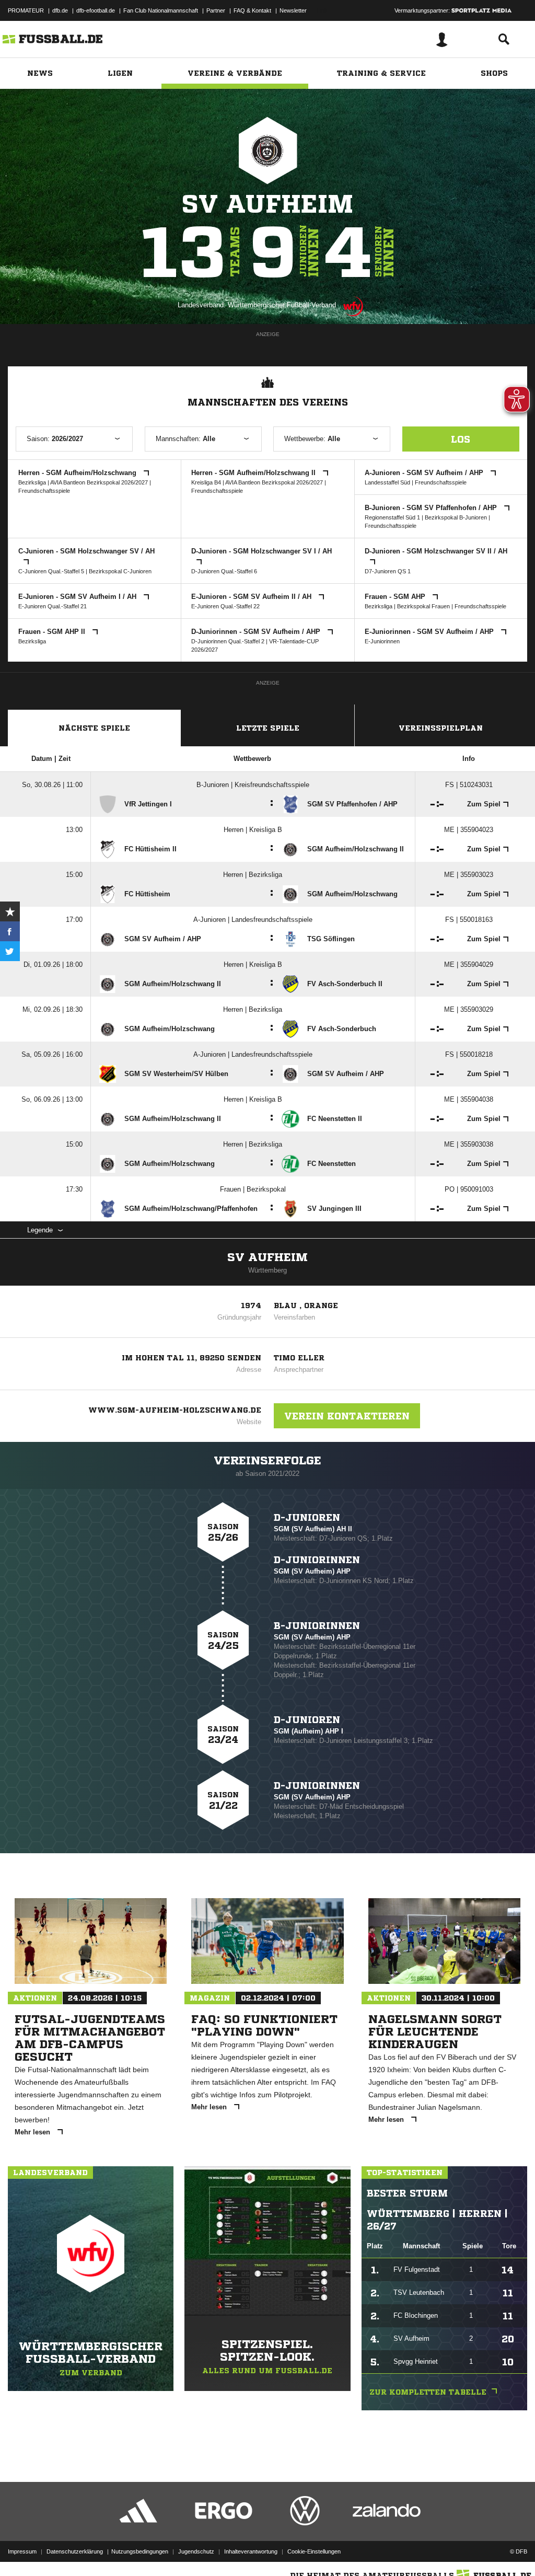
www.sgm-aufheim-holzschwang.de (175, 1410)
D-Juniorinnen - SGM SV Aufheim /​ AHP (257, 632)
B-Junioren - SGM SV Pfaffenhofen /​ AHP (432, 508)
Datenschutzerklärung (75, 2551)
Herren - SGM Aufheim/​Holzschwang (78, 473)
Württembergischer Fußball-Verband (282, 305)
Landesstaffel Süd (387, 482)
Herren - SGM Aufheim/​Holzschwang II (254, 473)
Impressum (22, 2551)
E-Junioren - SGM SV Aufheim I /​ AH (78, 597)
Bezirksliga (32, 482)
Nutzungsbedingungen (140, 2551)
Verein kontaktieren (347, 1416)
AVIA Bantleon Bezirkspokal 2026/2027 (99, 482)
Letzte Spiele (268, 728)
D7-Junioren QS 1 (388, 571)
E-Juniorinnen (382, 641)
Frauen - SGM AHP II (53, 632)
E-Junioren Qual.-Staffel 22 (225, 606)
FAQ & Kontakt (252, 10)
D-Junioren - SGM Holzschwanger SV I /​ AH (261, 551)
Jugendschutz (196, 2551)
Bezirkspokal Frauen (423, 606)
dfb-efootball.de (96, 10)
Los (461, 439)
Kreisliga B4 (206, 482)
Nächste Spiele (94, 728)
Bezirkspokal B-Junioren (456, 517)
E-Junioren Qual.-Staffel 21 (53, 606)
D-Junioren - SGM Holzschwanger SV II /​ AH (436, 551)
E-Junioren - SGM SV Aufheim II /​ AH (252, 597)
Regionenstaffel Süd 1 (392, 517)
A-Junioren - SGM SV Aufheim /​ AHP (425, 473)
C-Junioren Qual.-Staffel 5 (51, 571)
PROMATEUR (26, 10)
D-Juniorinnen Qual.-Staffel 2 (228, 641)
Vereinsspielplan (441, 728)
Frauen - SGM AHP (396, 597)
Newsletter (293, 10)
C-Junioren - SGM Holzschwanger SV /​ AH (86, 551)
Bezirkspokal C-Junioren (120, 571)
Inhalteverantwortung (251, 2551)
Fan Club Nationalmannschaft (161, 10)
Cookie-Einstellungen (314, 2551)
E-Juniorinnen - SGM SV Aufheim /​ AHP (430, 632)
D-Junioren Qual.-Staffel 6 (224, 571)
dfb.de (60, 10)
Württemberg (267, 1270)
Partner (216, 10)
